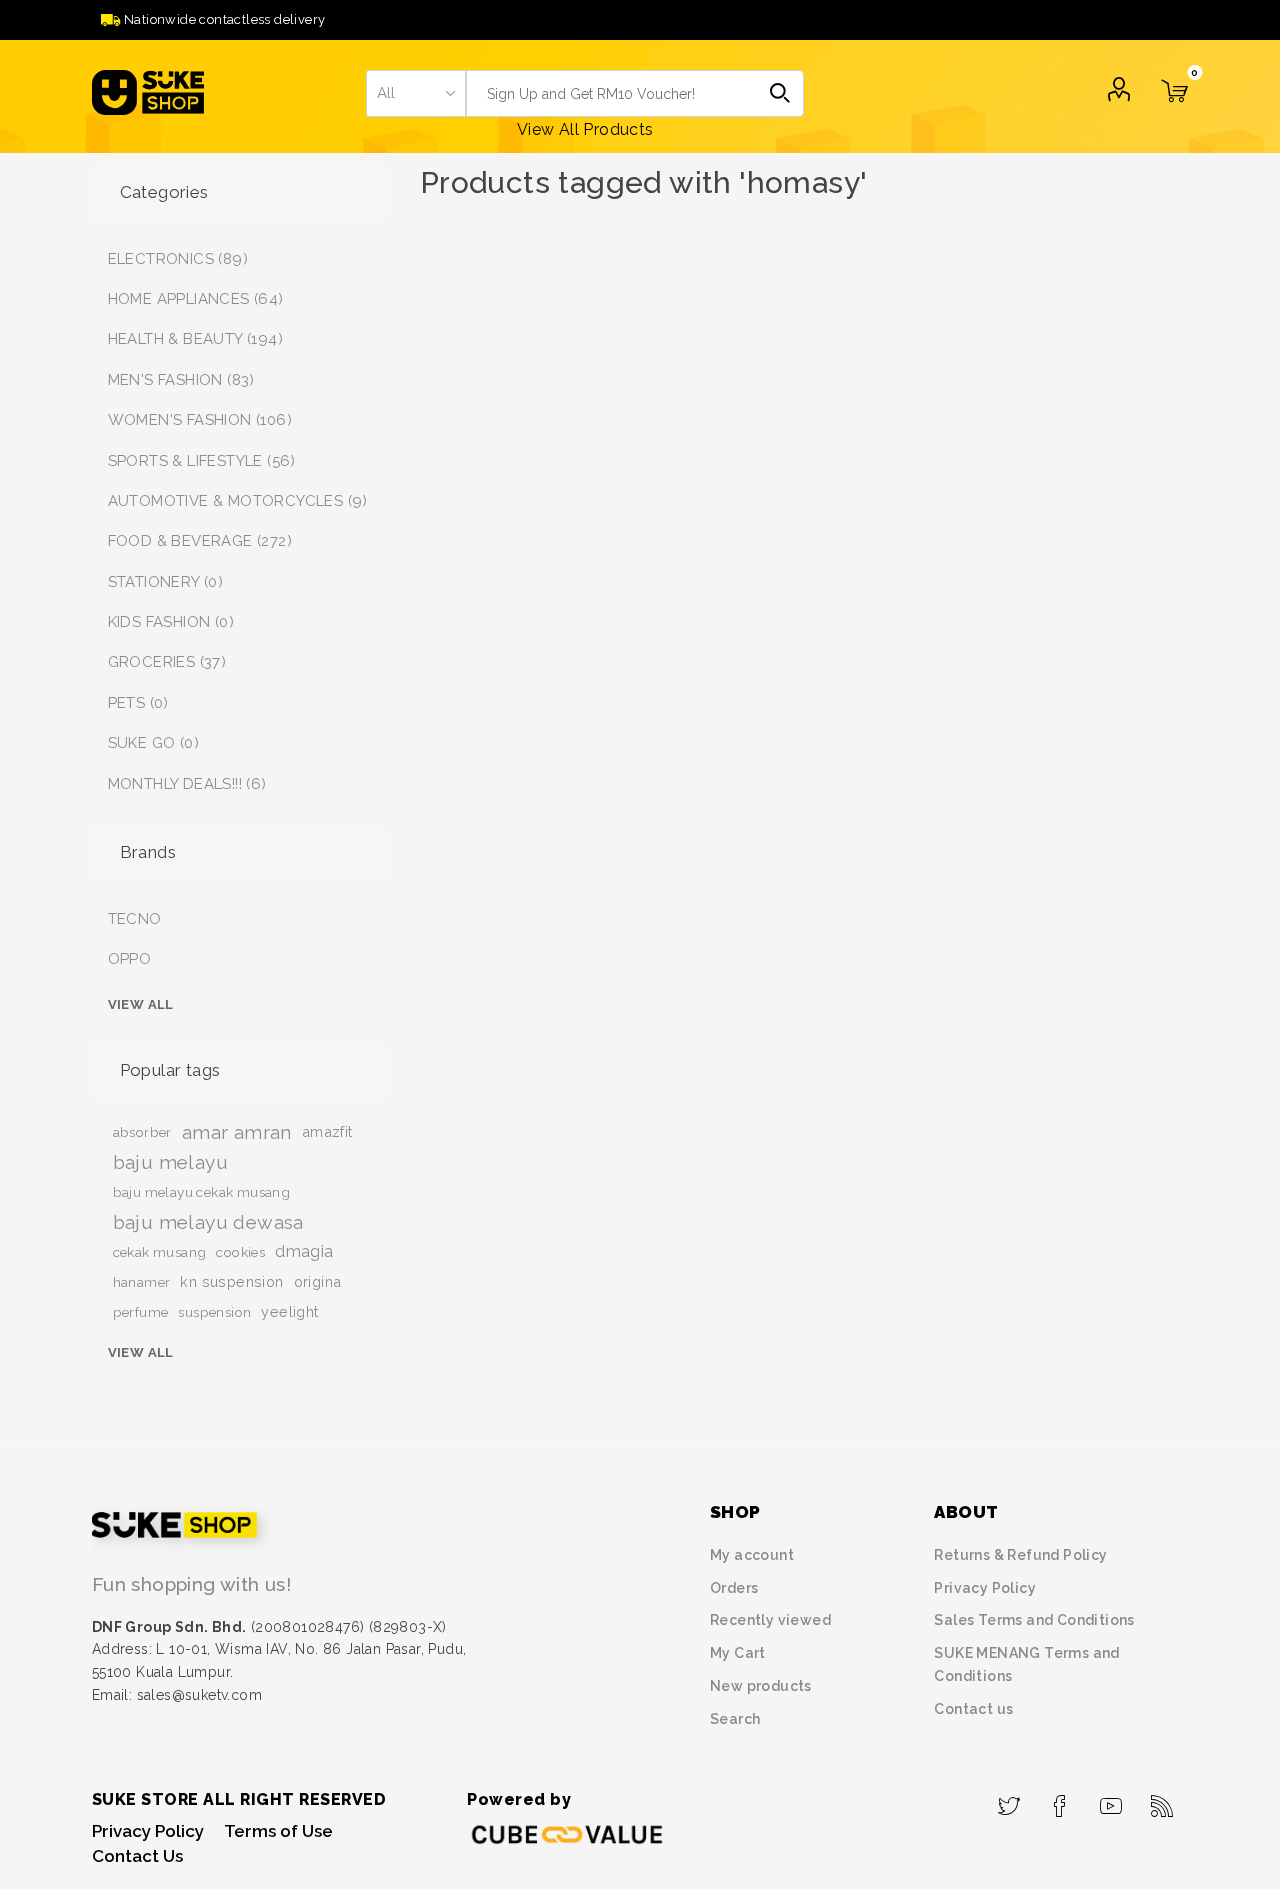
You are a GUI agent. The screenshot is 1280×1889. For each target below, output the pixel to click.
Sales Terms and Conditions (1034, 1620)
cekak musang (160, 1252)
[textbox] (612, 93)
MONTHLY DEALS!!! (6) (187, 784)
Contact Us (137, 1856)
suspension (214, 1312)
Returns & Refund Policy (1020, 1555)
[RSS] (1162, 1800)
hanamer (142, 1282)
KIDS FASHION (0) (171, 622)
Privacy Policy (985, 1588)
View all (141, 1004)
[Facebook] (1060, 1800)
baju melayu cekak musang (202, 1192)
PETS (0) (138, 703)
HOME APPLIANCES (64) (196, 299)
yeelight (289, 1311)
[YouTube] (1111, 1800)
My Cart (738, 1653)
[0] (1175, 103)
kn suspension (231, 1281)
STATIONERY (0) (166, 582)
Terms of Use (278, 1831)
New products (761, 1686)
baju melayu (170, 1162)
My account (752, 1555)
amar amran (237, 1132)
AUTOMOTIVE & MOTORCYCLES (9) (238, 501)
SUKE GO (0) (153, 743)
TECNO (135, 919)
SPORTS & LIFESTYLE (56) (202, 461)
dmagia (304, 1251)
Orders (734, 1588)
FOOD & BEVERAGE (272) (200, 541)
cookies (240, 1252)
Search (780, 93)
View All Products (585, 129)
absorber (142, 1132)
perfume (141, 1312)
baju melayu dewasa (208, 1222)
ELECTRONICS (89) (178, 259)
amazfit (327, 1131)
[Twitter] (1009, 1800)
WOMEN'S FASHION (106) (200, 420)
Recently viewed (770, 1620)
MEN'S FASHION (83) (181, 380)
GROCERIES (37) (167, 662)
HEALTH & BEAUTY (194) (195, 339)
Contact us (973, 1709)
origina (318, 1281)
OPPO (130, 959)
